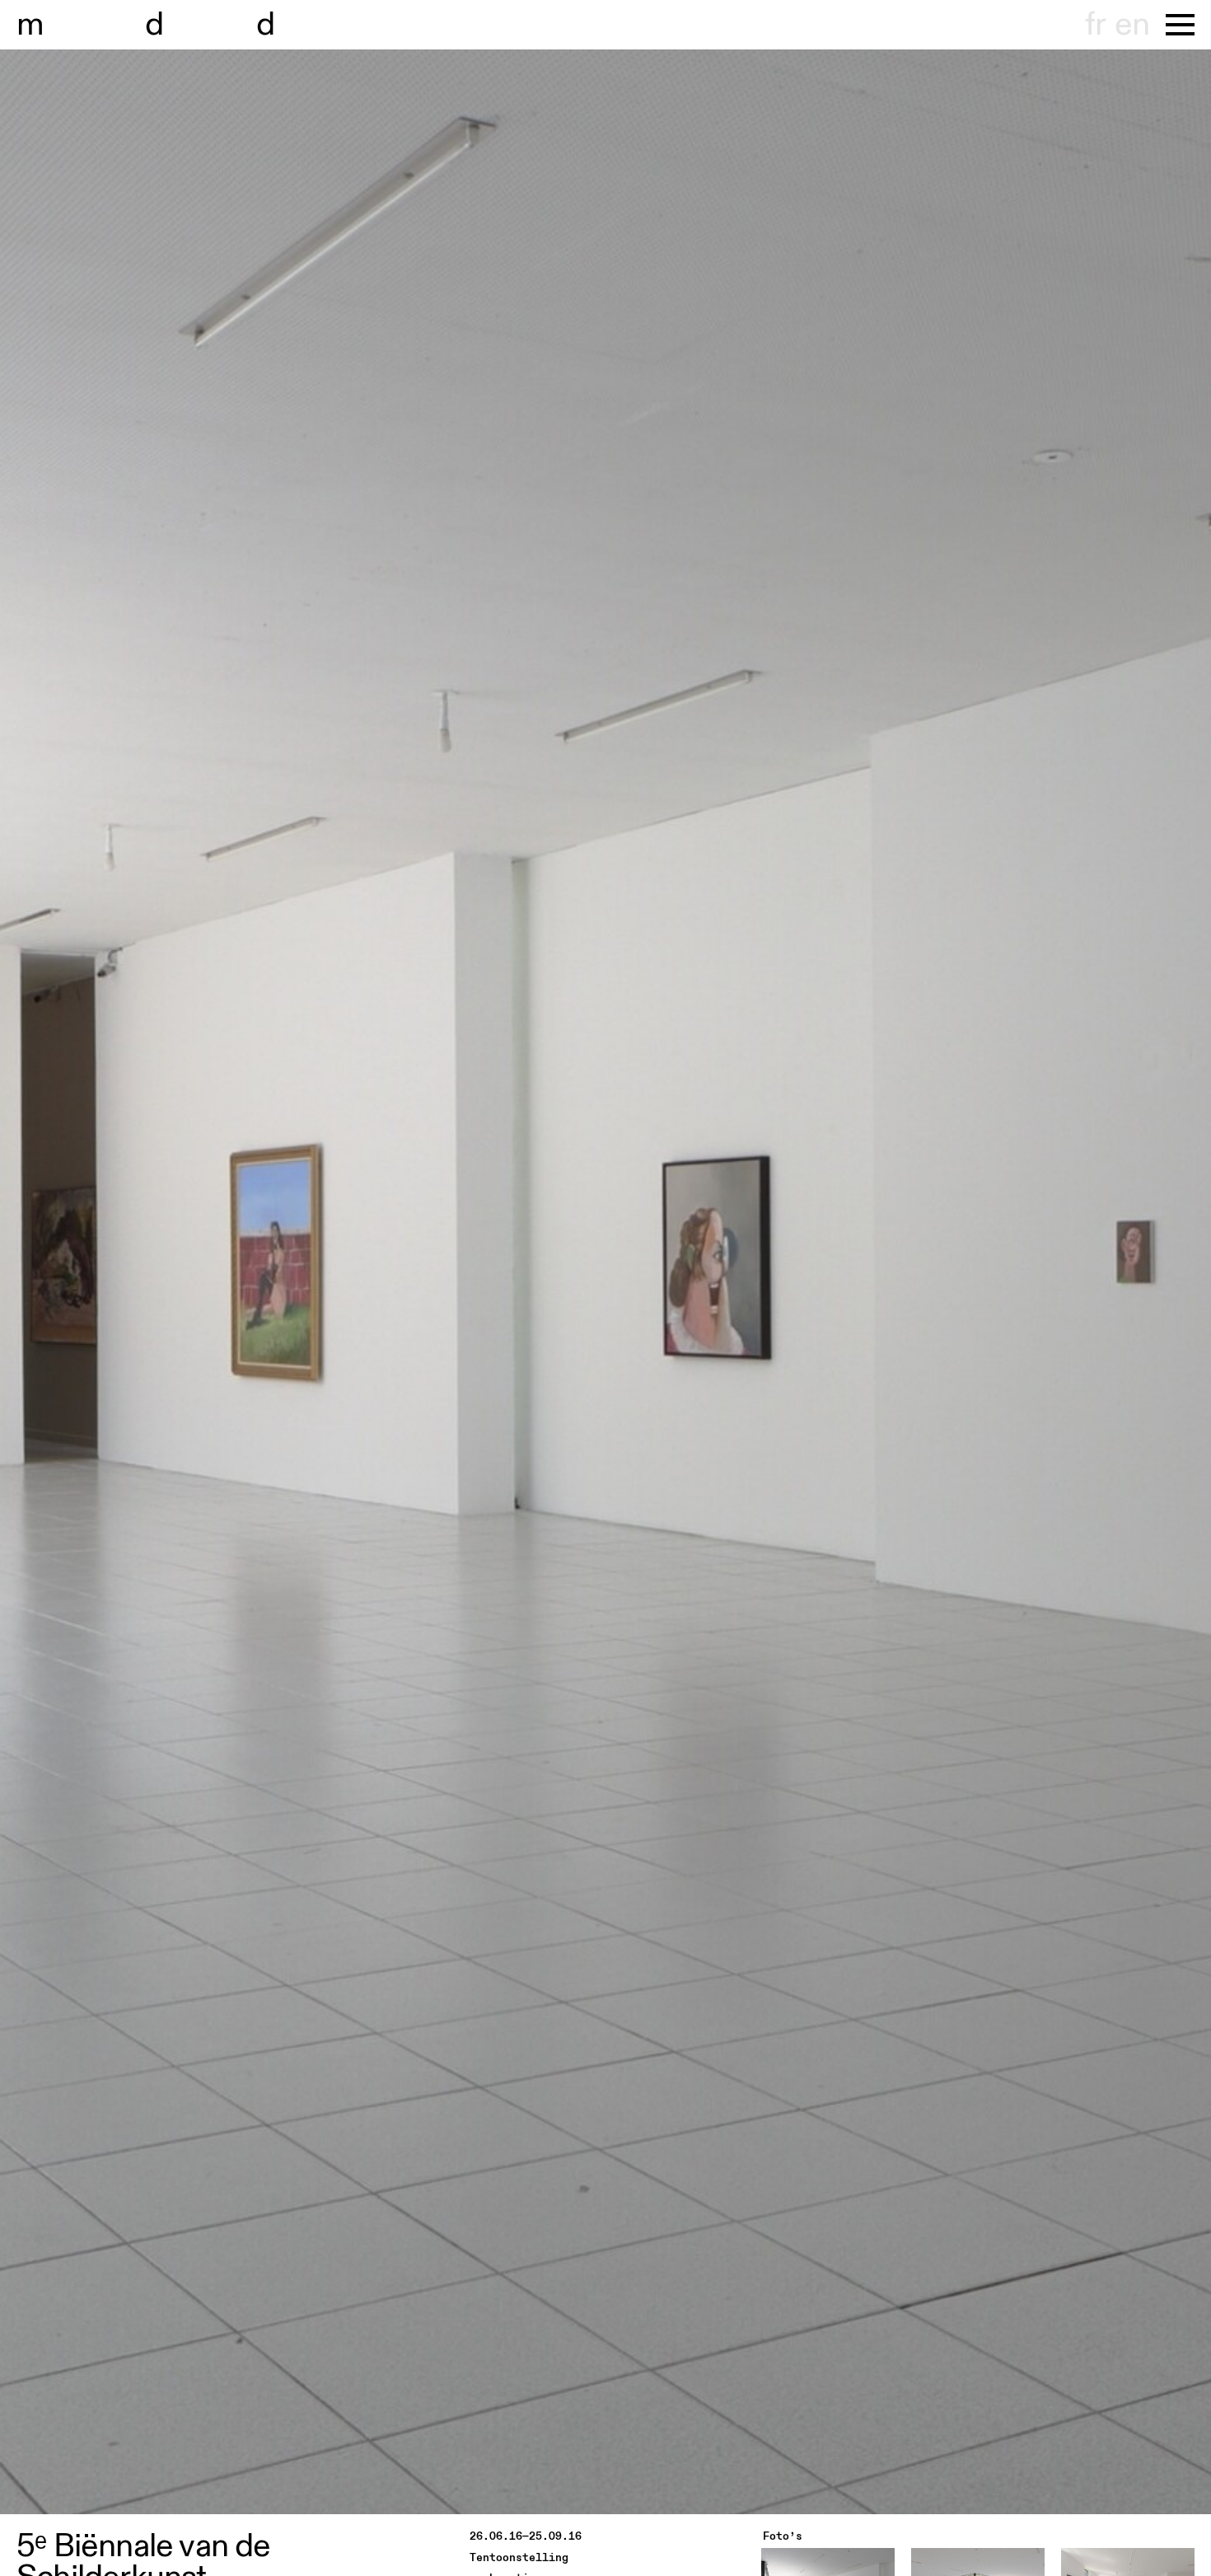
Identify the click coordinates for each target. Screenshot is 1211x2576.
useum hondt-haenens (204, 25)
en (1132, 25)
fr (1095, 25)
